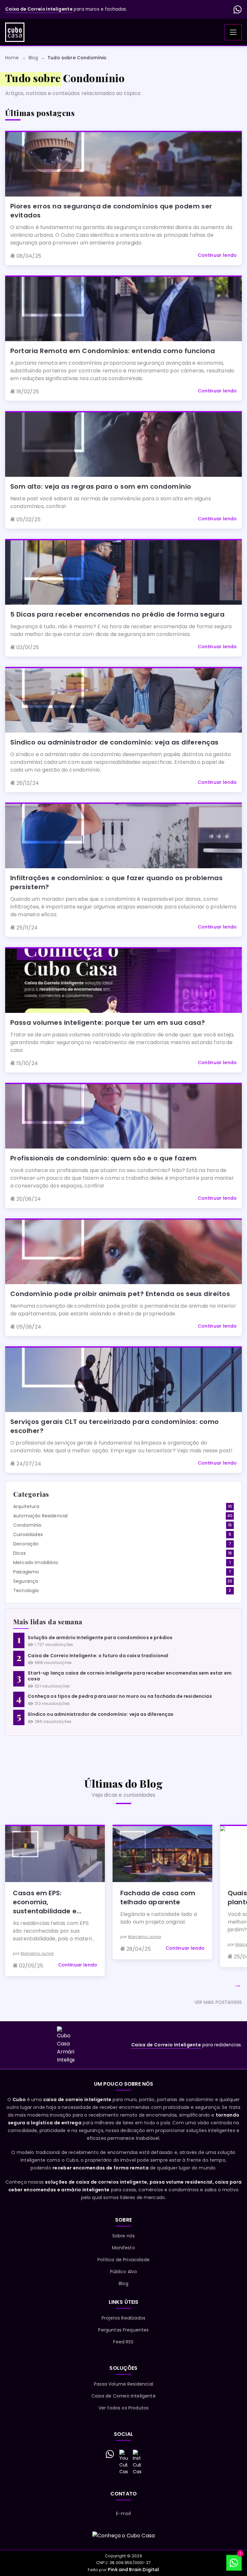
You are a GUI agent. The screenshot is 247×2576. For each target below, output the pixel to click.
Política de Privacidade (123, 2260)
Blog (123, 2283)
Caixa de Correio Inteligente (123, 2396)
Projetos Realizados (123, 2318)
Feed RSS (123, 2342)
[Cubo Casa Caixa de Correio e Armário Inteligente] (15, 32)
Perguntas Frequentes (123, 2330)
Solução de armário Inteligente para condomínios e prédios (100, 1638)
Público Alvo (124, 2272)
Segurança (26, 1581)
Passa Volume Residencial (123, 2384)
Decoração (26, 1544)
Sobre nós (123, 2236)
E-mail (123, 2514)
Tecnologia (26, 1591)
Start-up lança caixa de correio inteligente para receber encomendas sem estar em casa (130, 1676)
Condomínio (27, 1525)
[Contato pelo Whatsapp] (110, 2454)
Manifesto (123, 2248)
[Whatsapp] (238, 10)
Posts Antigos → (31, 1477)
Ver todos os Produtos (123, 2408)
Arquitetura (26, 1506)
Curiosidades (28, 1534)
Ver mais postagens (218, 2002)
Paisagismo (26, 1572)
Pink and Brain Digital (133, 2570)
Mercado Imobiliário (36, 1562)
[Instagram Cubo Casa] (137, 2462)
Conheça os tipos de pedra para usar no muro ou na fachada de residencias (120, 1696)
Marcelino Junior (37, 1953)
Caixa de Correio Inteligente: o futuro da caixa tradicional (98, 1656)
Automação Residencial (40, 1516)
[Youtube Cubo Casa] (123, 2462)
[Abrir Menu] (233, 32)
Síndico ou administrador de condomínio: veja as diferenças (101, 1714)
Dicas (19, 1553)
